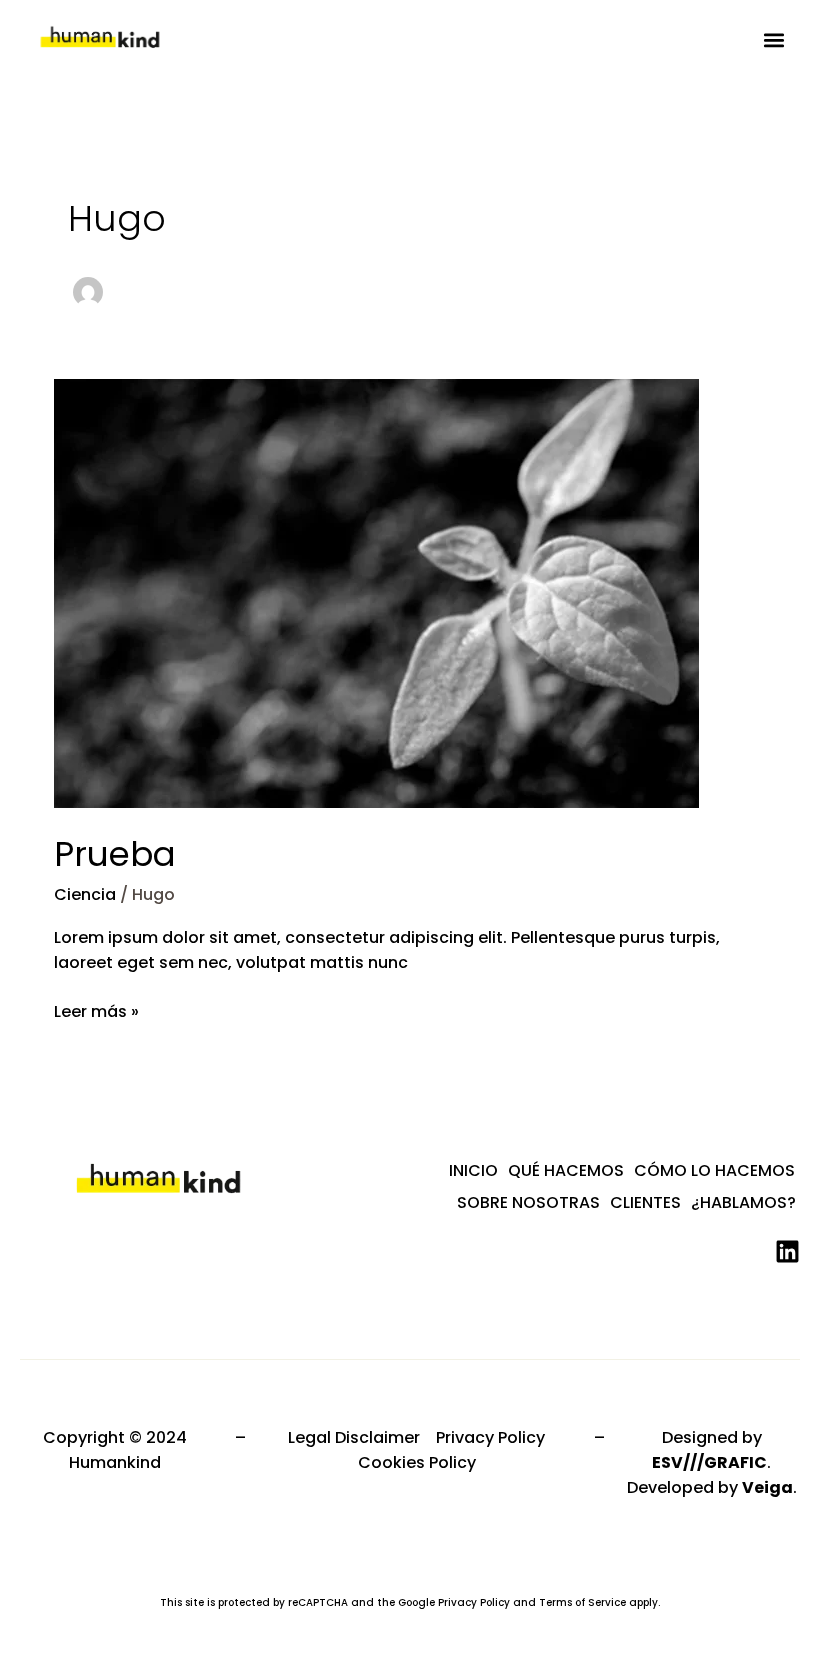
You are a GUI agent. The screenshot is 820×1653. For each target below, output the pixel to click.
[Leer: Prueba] (376, 592)
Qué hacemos (566, 1170)
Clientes (645, 1202)
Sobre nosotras (528, 1202)
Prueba (115, 854)
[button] (773, 40)
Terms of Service (582, 1602)
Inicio (473, 1170)
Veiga (767, 1487)
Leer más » (96, 1011)
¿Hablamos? (743, 1202)
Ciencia (85, 894)
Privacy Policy (474, 1602)
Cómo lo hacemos (714, 1170)
